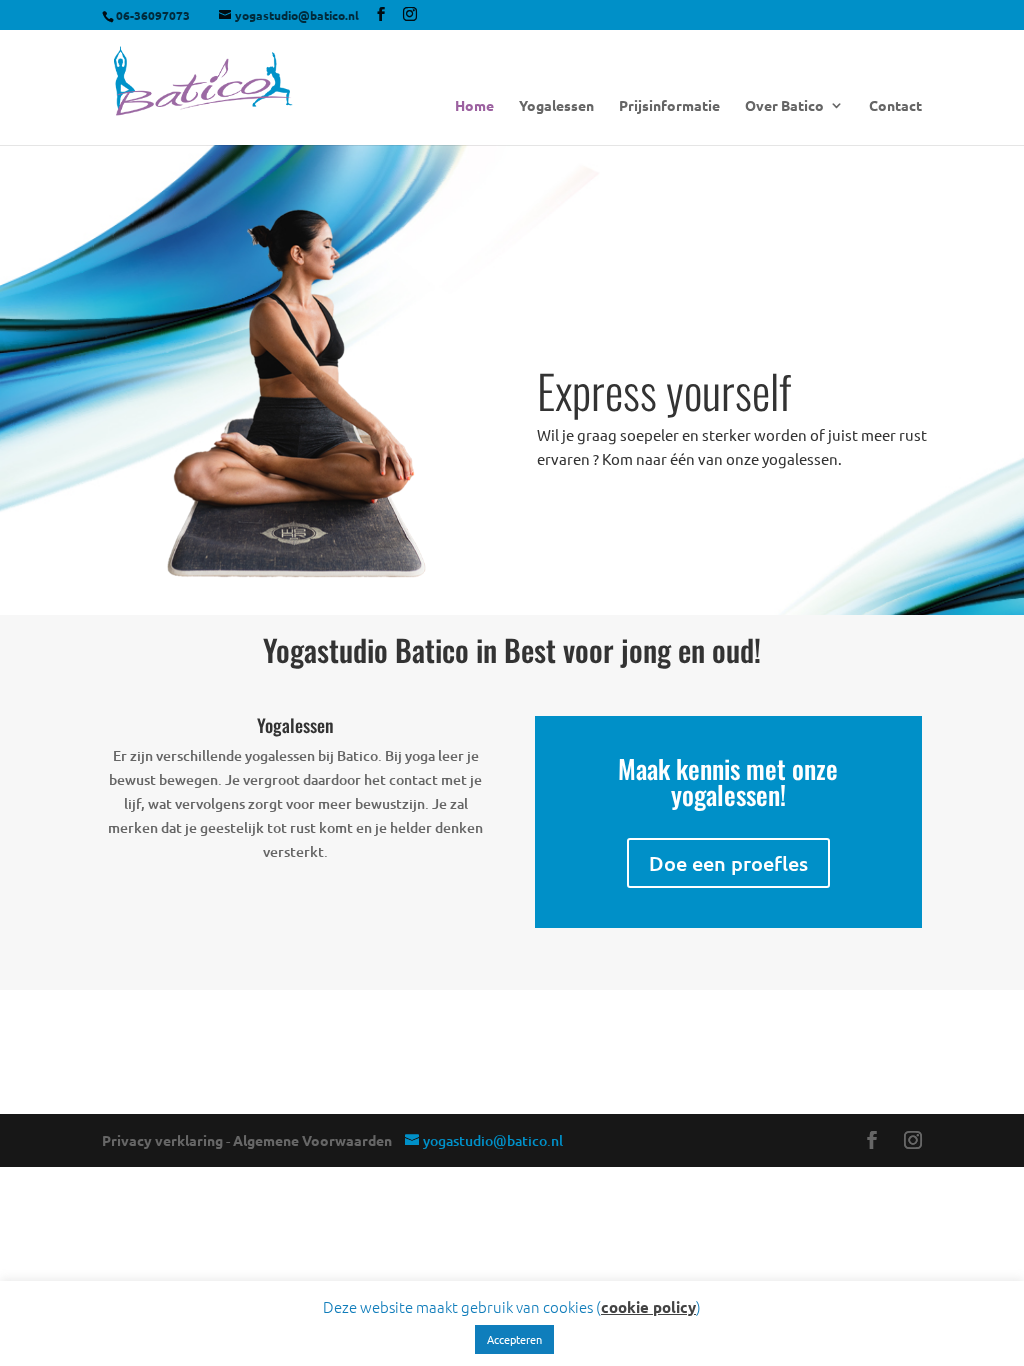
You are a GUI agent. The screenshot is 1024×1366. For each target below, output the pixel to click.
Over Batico (784, 106)
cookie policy (648, 1307)
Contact (895, 106)
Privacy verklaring (162, 1140)
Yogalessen (556, 106)
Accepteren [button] (514, 1339)
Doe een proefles (728, 863)
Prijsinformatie (669, 106)
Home (474, 106)
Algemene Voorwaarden (312, 1140)
